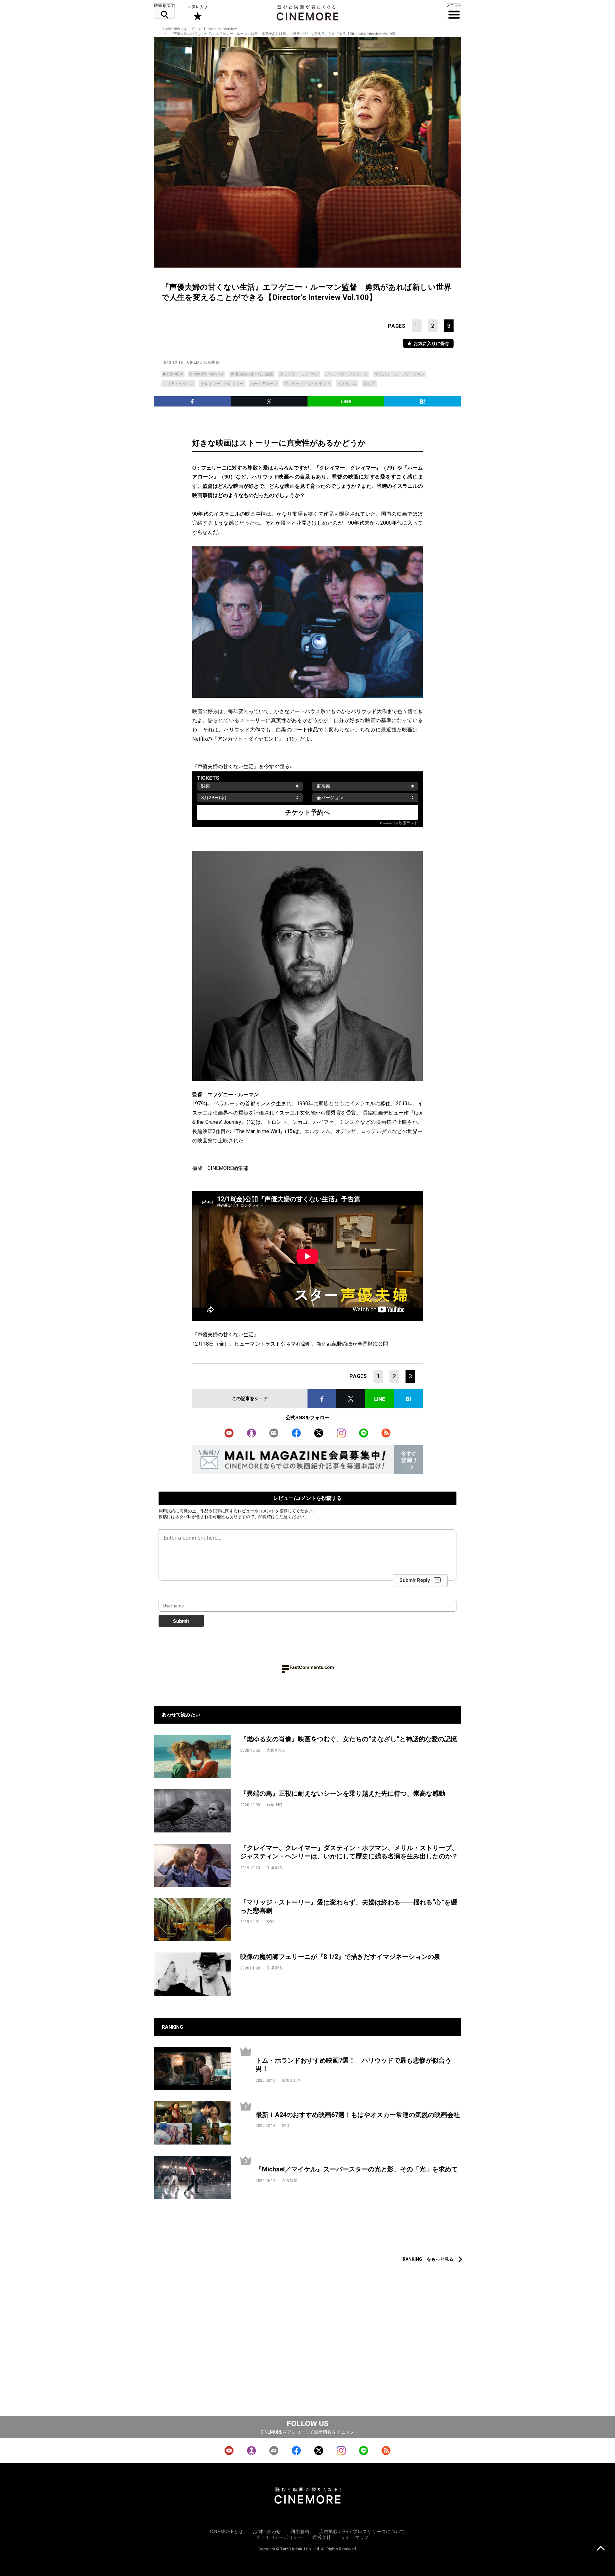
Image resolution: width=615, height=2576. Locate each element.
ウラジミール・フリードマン (400, 374)
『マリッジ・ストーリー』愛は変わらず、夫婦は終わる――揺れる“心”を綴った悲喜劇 (349, 1907)
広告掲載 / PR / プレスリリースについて (362, 2532)
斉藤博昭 (274, 1805)
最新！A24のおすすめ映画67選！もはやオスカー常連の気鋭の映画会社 (358, 2115)
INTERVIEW (173, 374)
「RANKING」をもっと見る (426, 2259)
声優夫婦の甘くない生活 (252, 374)
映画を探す (164, 11)
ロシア (369, 384)
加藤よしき (291, 2080)
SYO (270, 1922)
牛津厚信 (274, 1868)
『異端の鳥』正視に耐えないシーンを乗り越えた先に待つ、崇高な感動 (343, 1793)
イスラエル (347, 384)
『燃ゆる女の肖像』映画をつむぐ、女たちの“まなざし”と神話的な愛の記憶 (349, 1739)
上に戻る (601, 2549)
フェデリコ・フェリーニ (347, 374)
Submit (181, 1621)
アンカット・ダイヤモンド (307, 384)
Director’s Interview (207, 374)
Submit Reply (415, 1580)
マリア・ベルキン (178, 384)
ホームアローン (264, 384)
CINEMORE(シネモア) (179, 29)
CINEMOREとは (227, 2532)
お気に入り (197, 13)
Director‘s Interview (220, 29)
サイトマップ (355, 2537)
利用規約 (167, 1511)
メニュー (454, 11)
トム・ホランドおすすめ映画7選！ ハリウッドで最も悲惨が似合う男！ (353, 2065)
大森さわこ (276, 1750)
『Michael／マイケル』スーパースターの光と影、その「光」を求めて (357, 2169)
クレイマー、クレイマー (222, 384)
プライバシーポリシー (279, 2537)
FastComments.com (312, 1667)
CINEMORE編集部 (204, 362)
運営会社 (322, 2537)
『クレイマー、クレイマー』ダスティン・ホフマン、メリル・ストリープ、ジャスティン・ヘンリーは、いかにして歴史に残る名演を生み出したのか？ (349, 1852)
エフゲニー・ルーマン (299, 374)
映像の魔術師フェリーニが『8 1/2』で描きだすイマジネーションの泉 (340, 1957)
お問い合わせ (267, 2532)
